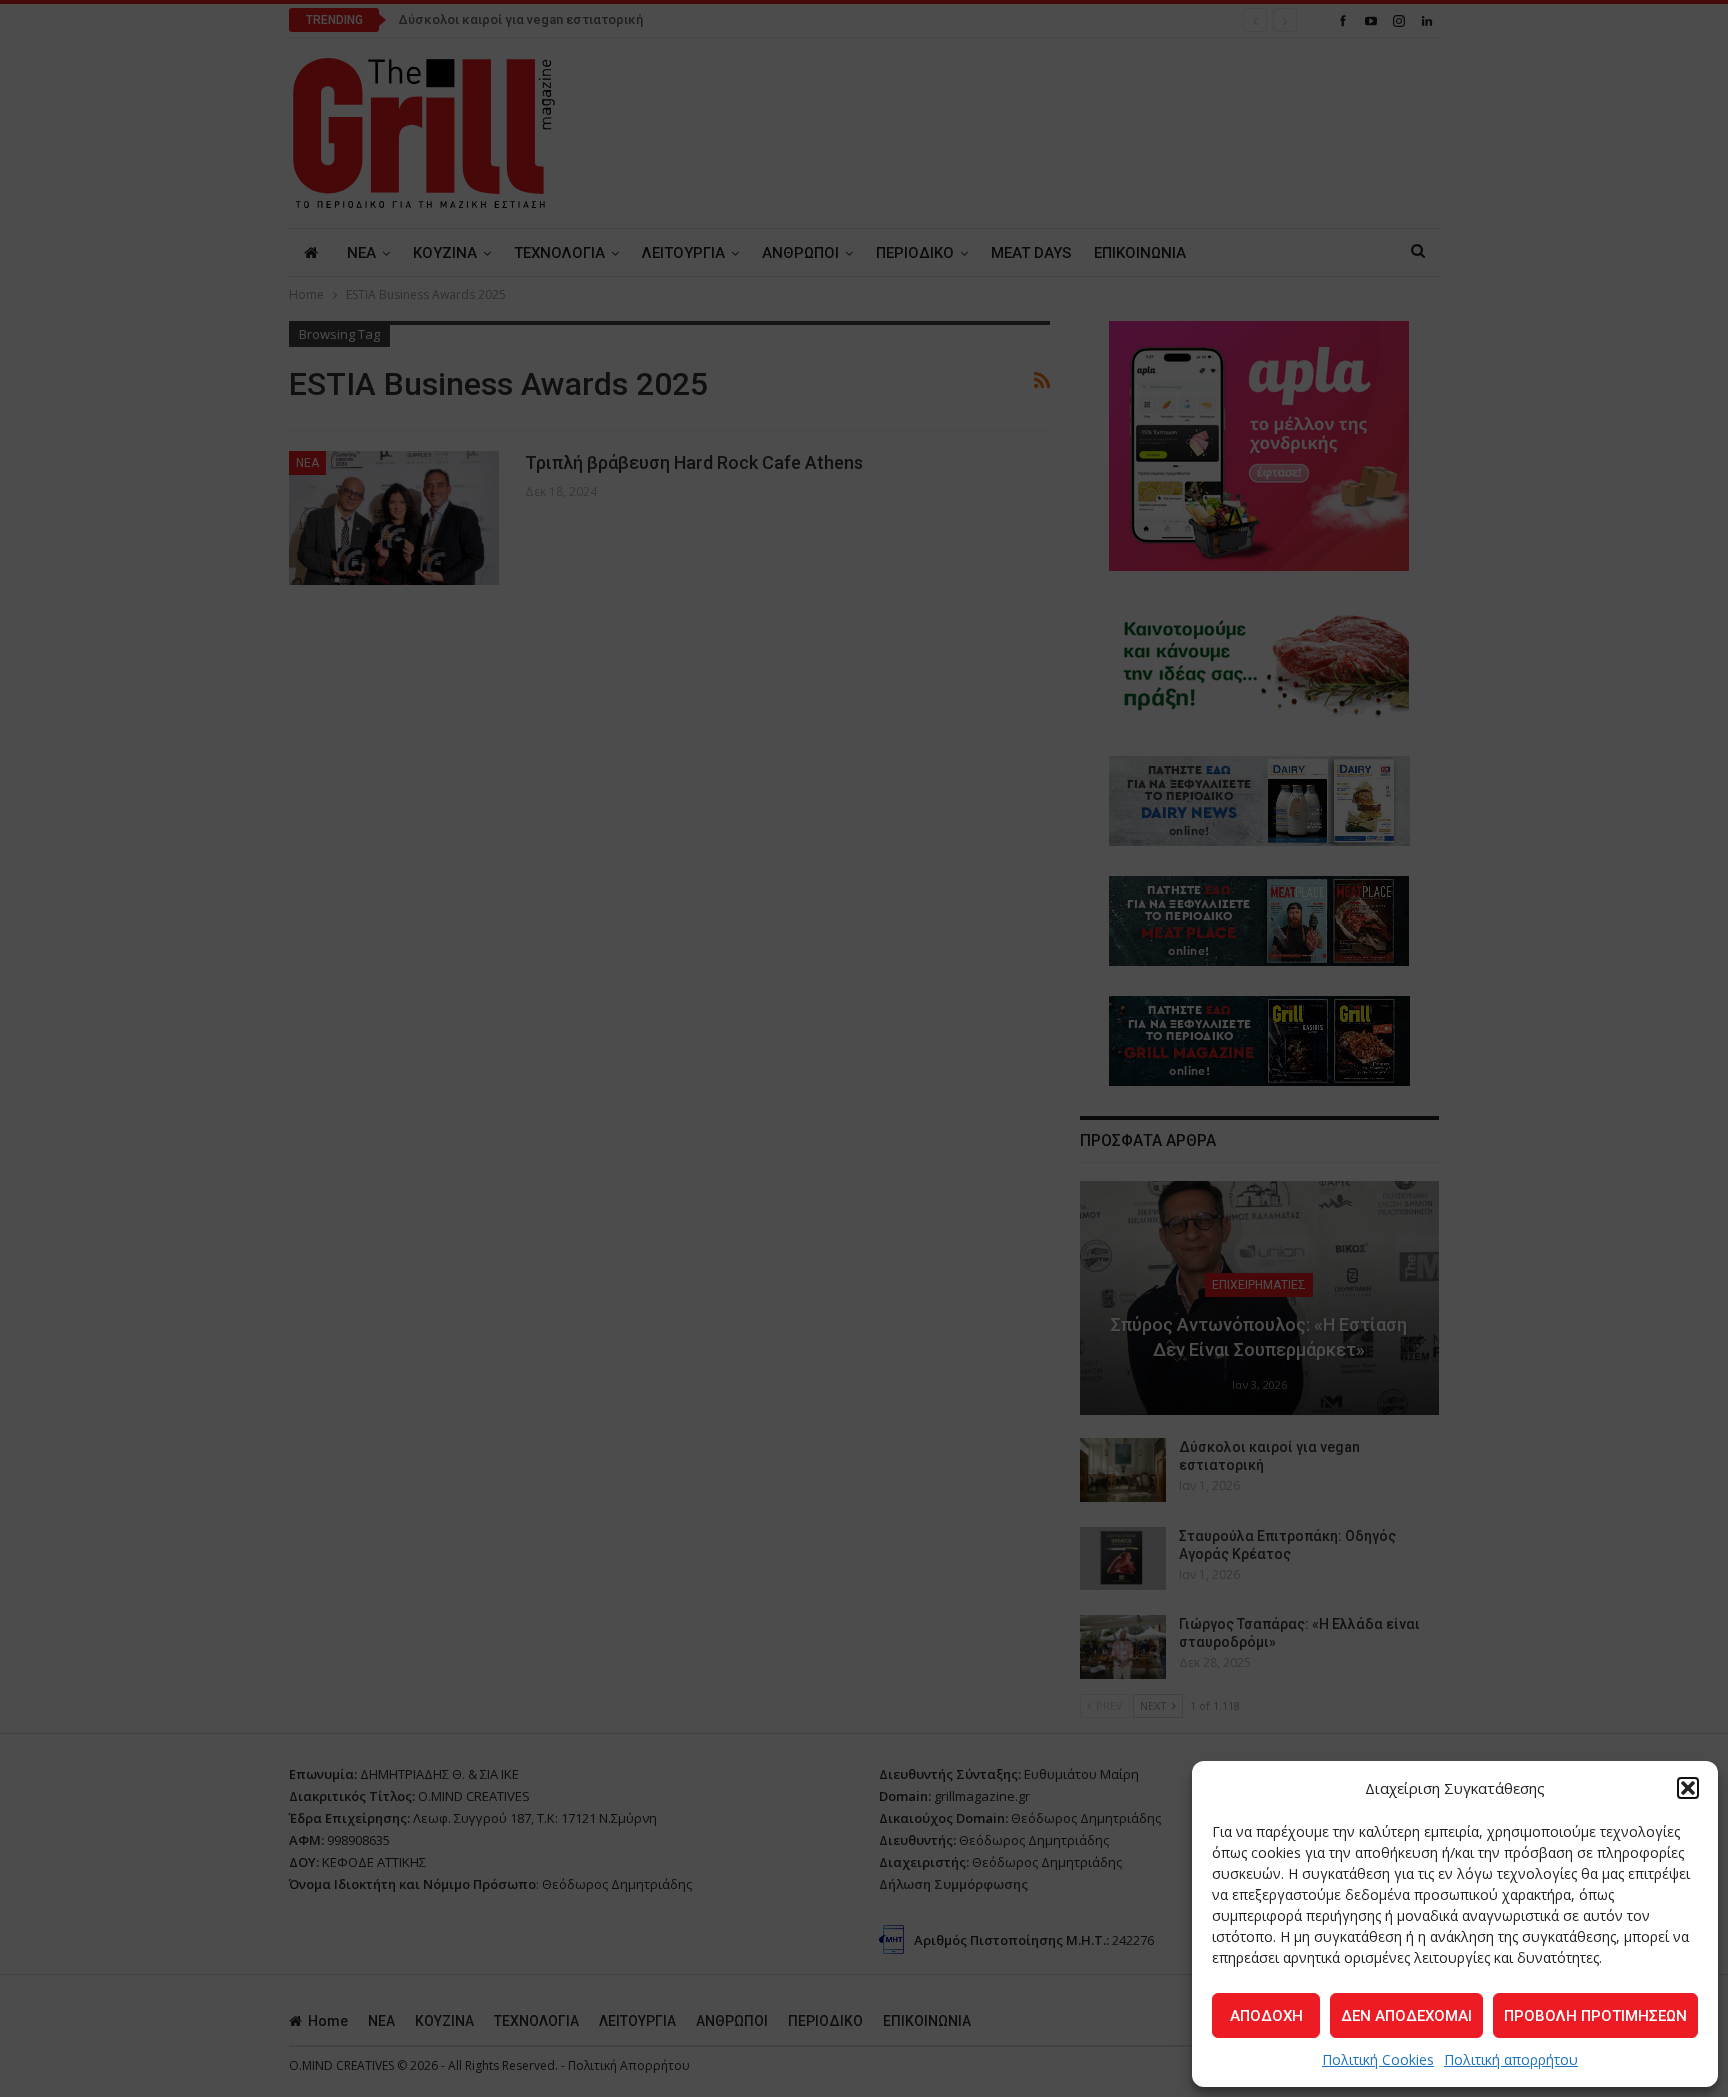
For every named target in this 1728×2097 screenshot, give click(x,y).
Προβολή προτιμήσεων (1595, 2016)
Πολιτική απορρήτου (1511, 2059)
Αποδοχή (1266, 2016)
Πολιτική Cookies (1378, 2059)
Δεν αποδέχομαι (1406, 2016)
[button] (1688, 1788)
